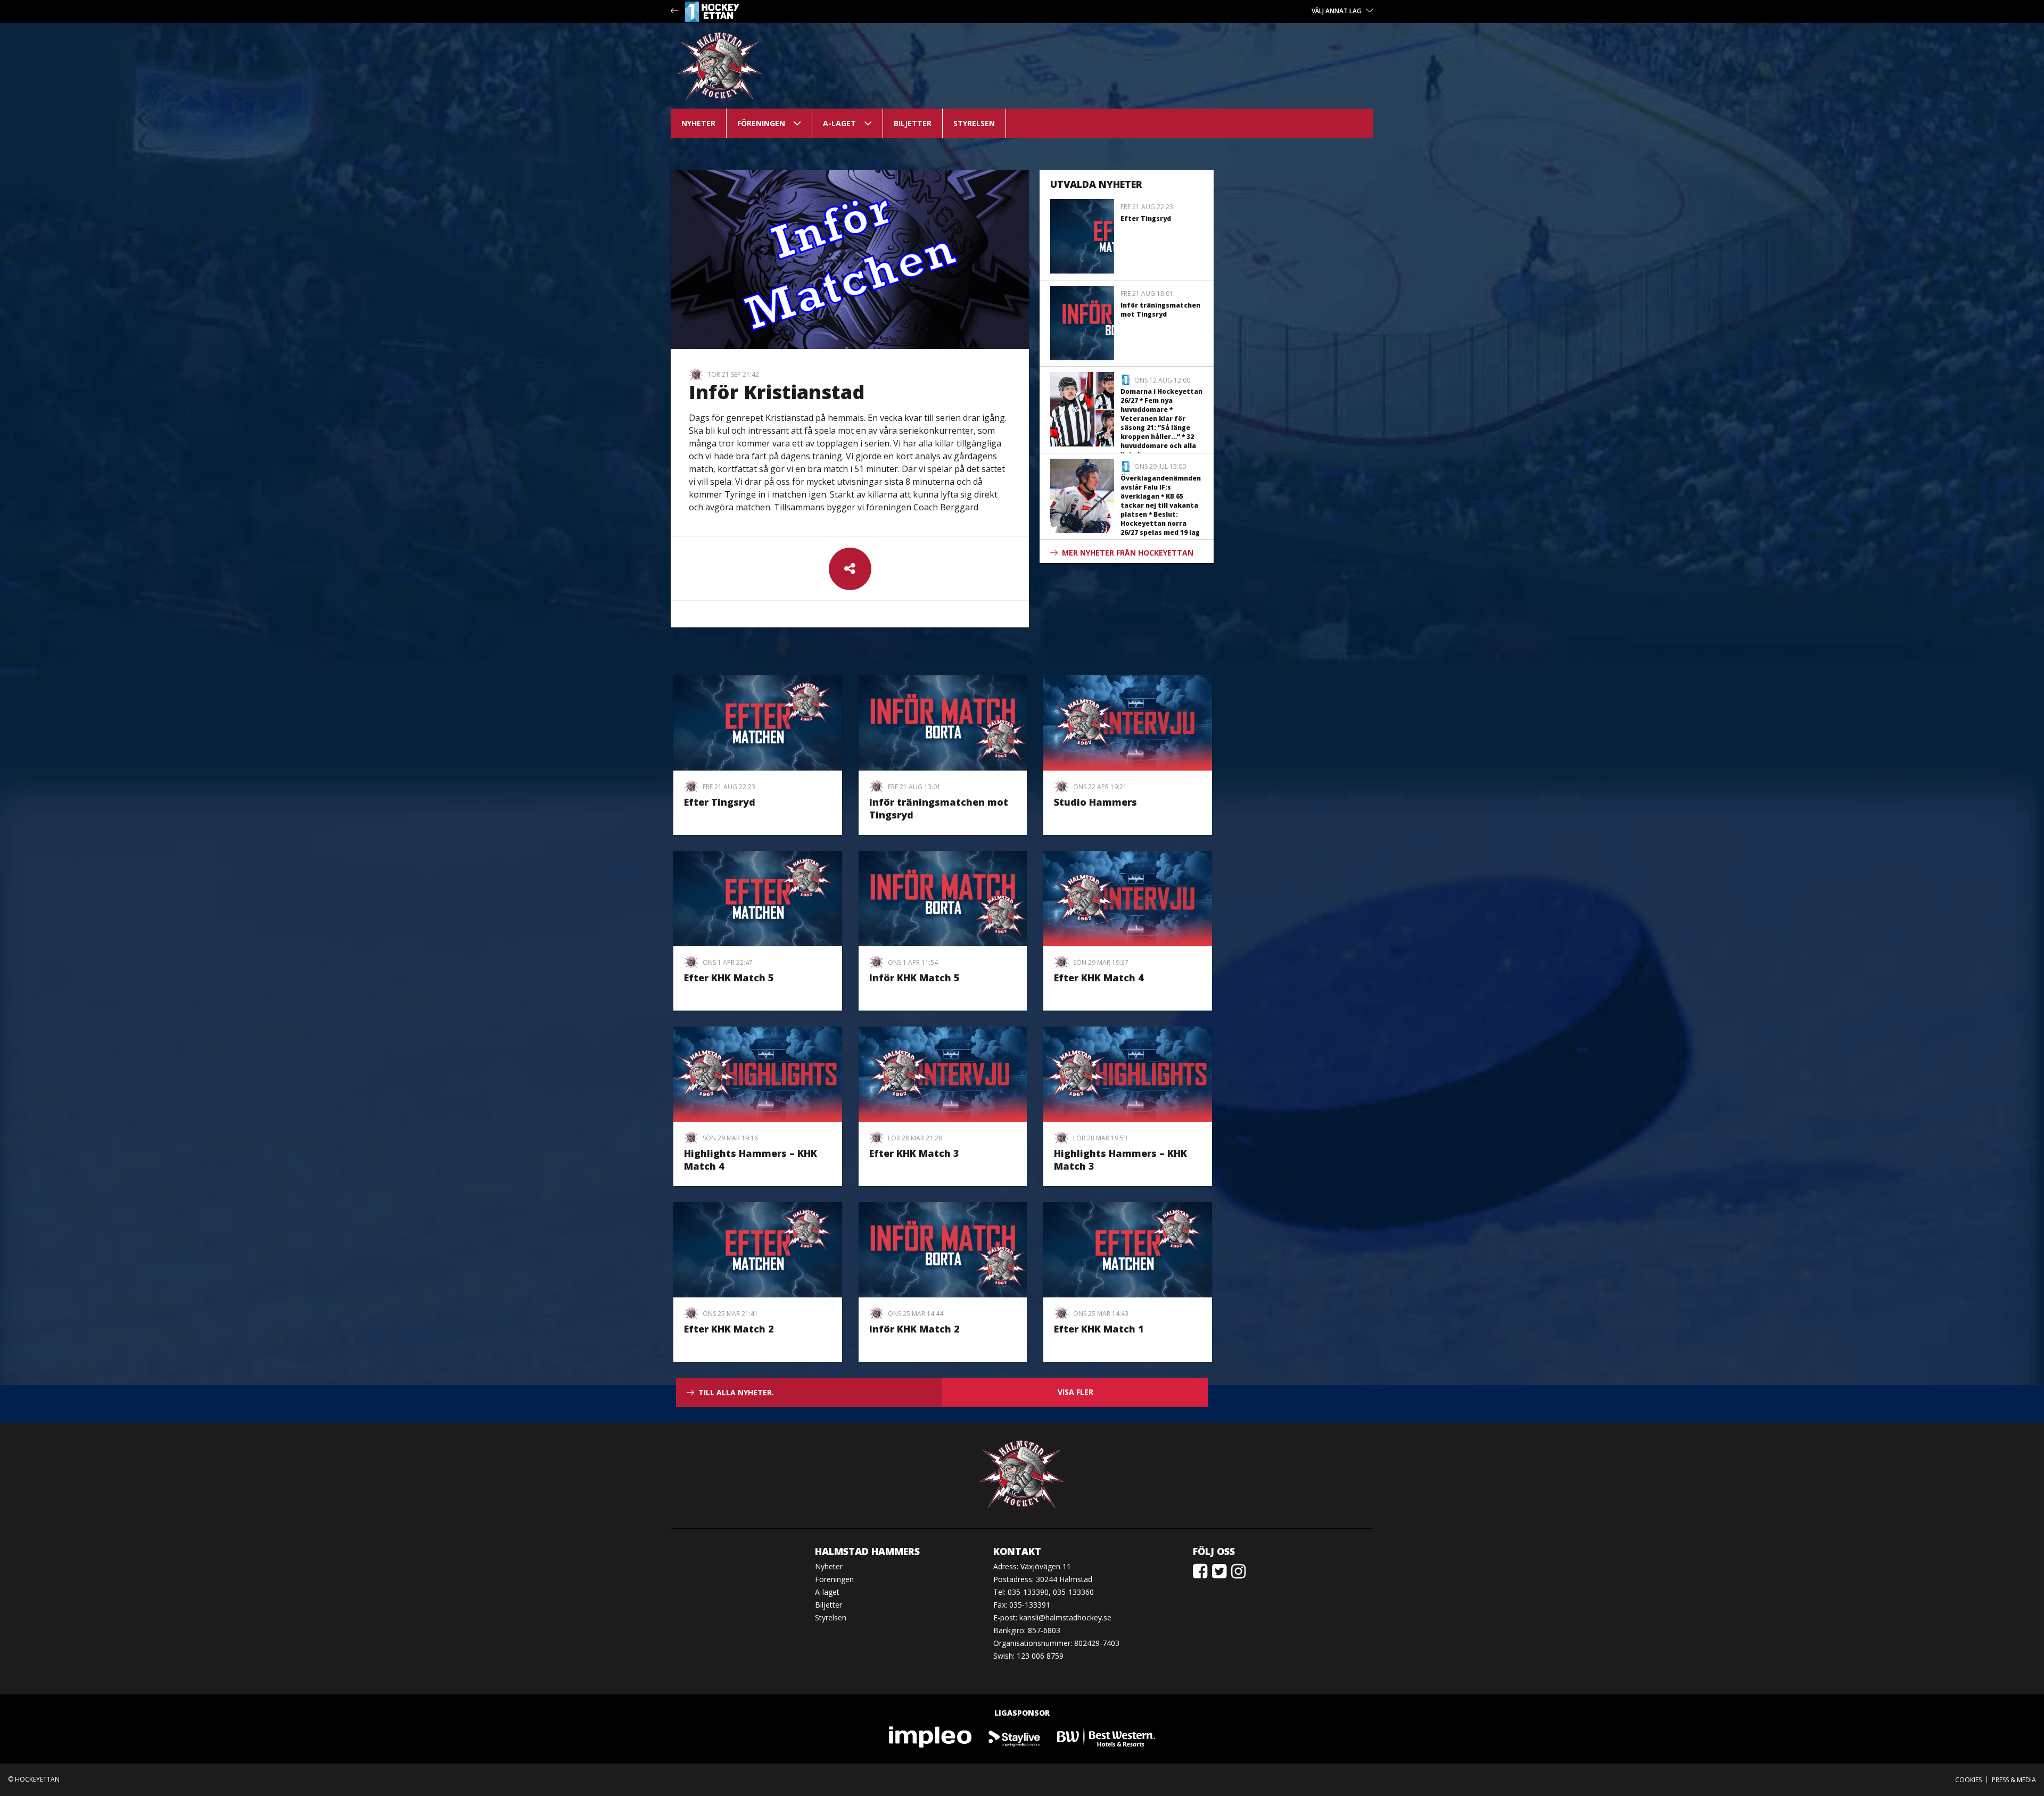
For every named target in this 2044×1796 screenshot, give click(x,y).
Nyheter (698, 123)
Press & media (2014, 1780)
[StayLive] (1015, 1736)
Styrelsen (974, 123)
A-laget (839, 123)
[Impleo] (931, 1736)
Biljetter (913, 123)
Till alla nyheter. (736, 1392)
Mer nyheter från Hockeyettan (1128, 553)
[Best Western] (1106, 1736)
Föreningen (761, 123)
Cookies (1968, 1780)
